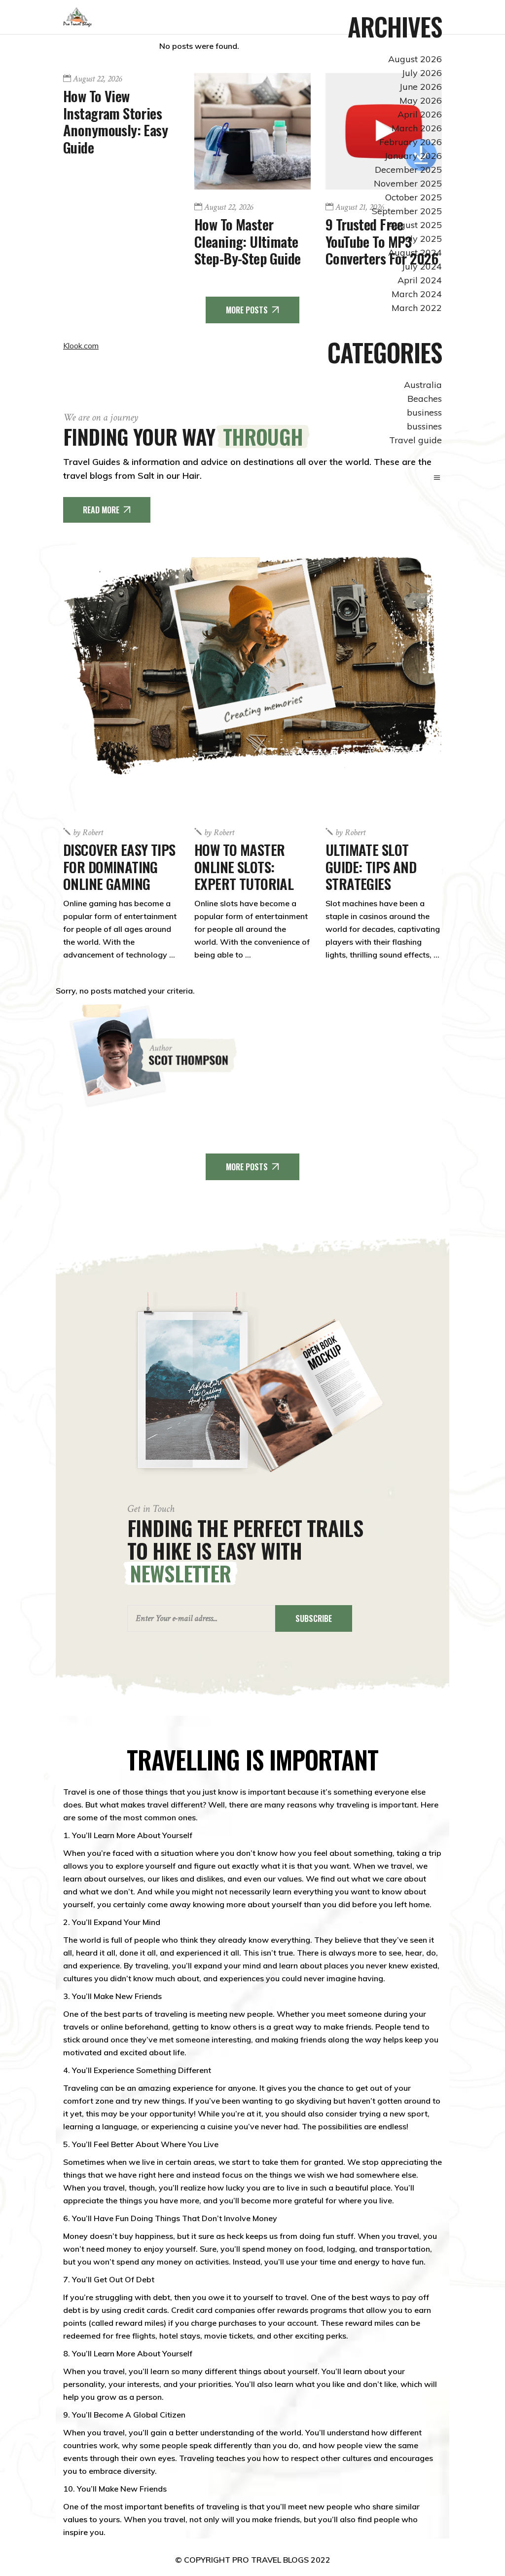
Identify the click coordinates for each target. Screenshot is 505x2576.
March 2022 (417, 308)
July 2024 (422, 266)
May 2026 (421, 100)
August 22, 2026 (97, 79)
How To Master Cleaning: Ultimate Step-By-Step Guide (248, 241)
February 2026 (411, 142)
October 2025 (414, 197)
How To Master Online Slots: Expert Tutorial (244, 866)
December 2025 (408, 170)
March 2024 (417, 294)
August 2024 (415, 252)
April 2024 (420, 280)
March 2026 (417, 128)
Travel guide (415, 440)
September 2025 (407, 211)
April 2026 (420, 114)
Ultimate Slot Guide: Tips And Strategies (371, 866)
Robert (88, 833)
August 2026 (415, 59)
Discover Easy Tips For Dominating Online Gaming (119, 866)
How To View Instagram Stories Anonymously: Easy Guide (115, 121)
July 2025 (422, 239)
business (424, 412)
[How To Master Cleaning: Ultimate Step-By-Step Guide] (252, 131)
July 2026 (422, 73)
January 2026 (413, 156)
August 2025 (415, 225)
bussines (424, 426)
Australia (423, 385)
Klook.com (81, 346)
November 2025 (408, 183)
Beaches (425, 399)
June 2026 (421, 87)
